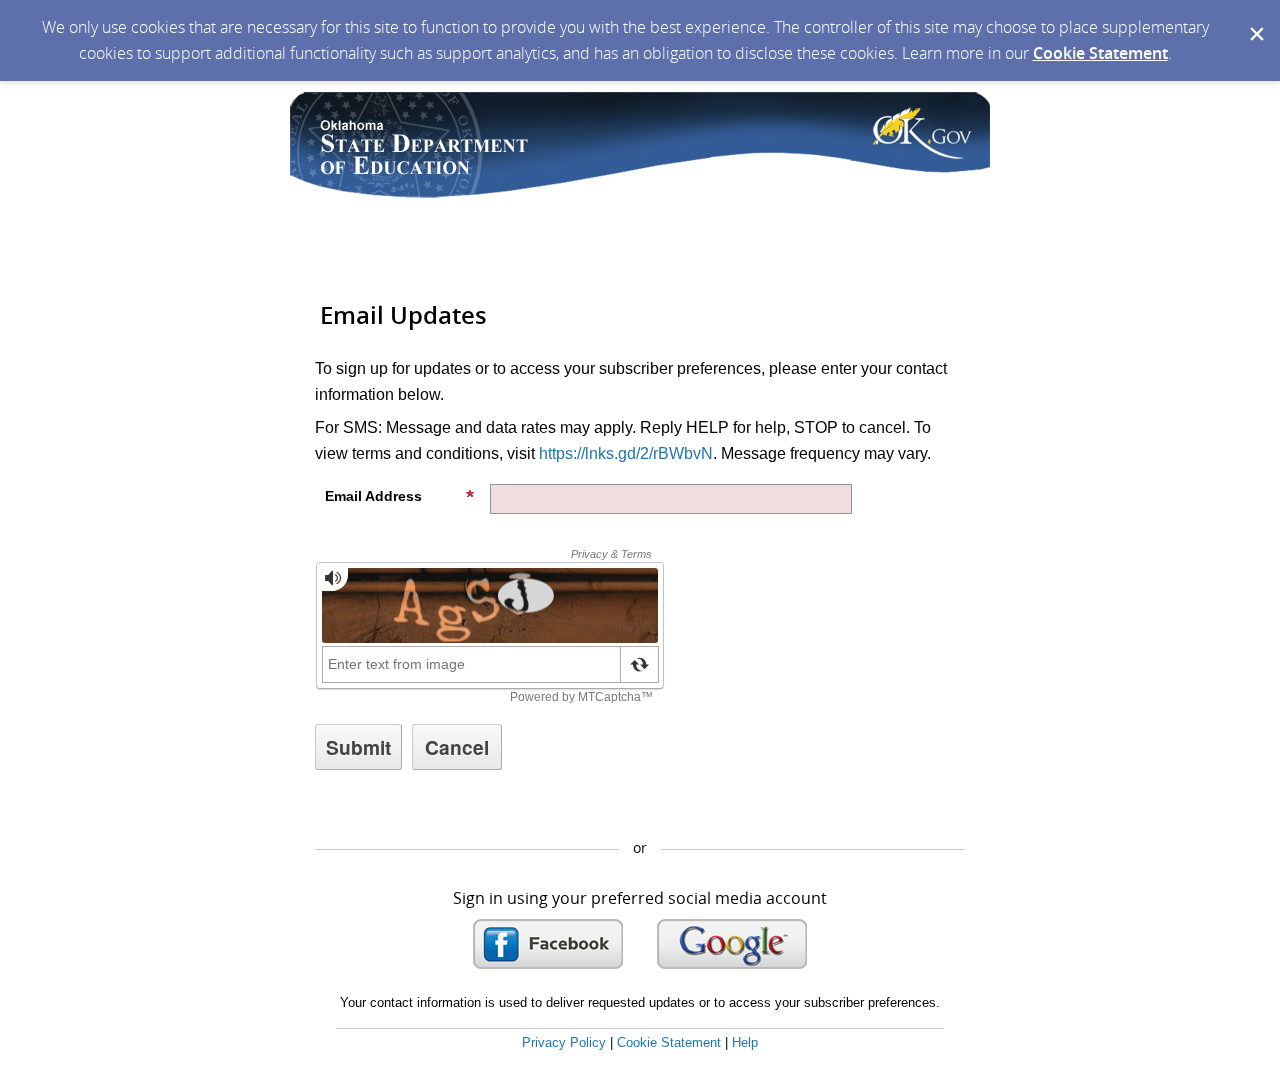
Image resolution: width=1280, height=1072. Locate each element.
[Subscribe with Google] (732, 944)
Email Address (373, 496)
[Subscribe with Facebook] (548, 944)
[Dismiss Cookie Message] (1255, 19)
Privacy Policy (564, 1042)
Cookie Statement (1100, 53)
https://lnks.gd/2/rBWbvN (626, 453)
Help (745, 1042)
